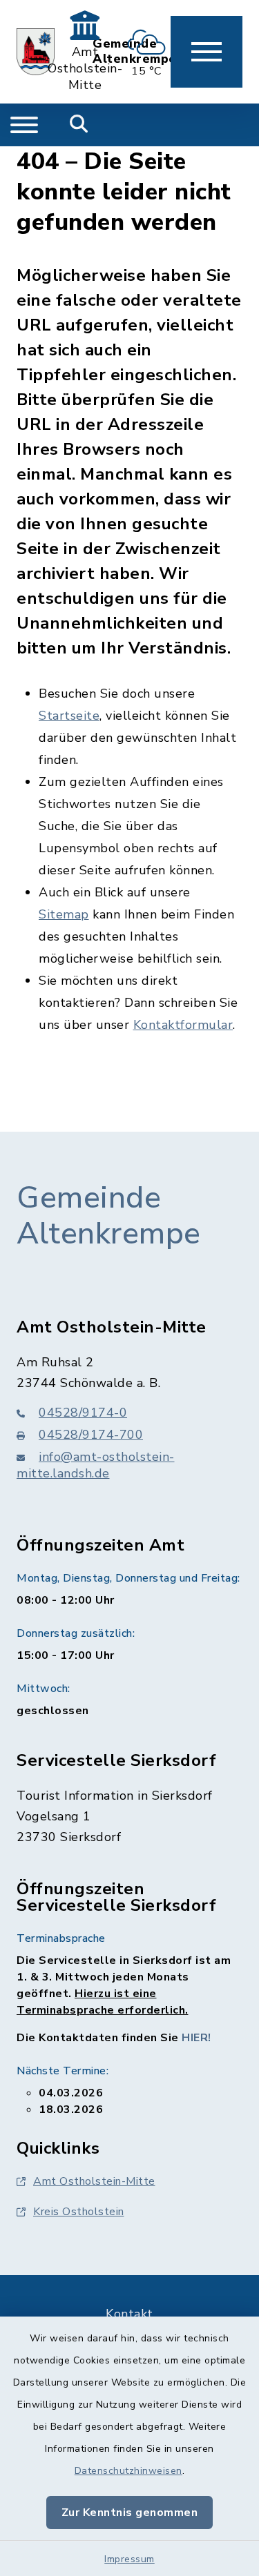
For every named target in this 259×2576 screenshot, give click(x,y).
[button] (207, 52)
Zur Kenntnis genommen (130, 2513)
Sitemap (64, 914)
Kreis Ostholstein (79, 2212)
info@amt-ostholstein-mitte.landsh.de (96, 1465)
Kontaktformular (183, 1025)
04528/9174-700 (91, 1435)
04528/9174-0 (83, 1413)
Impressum (129, 2559)
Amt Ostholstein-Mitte (94, 2181)
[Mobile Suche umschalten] (79, 125)
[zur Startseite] (36, 52)
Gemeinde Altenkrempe (109, 1216)
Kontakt (129, 2314)
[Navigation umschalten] (24, 125)
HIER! (196, 2038)
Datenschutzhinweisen (128, 2471)
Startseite (69, 716)
